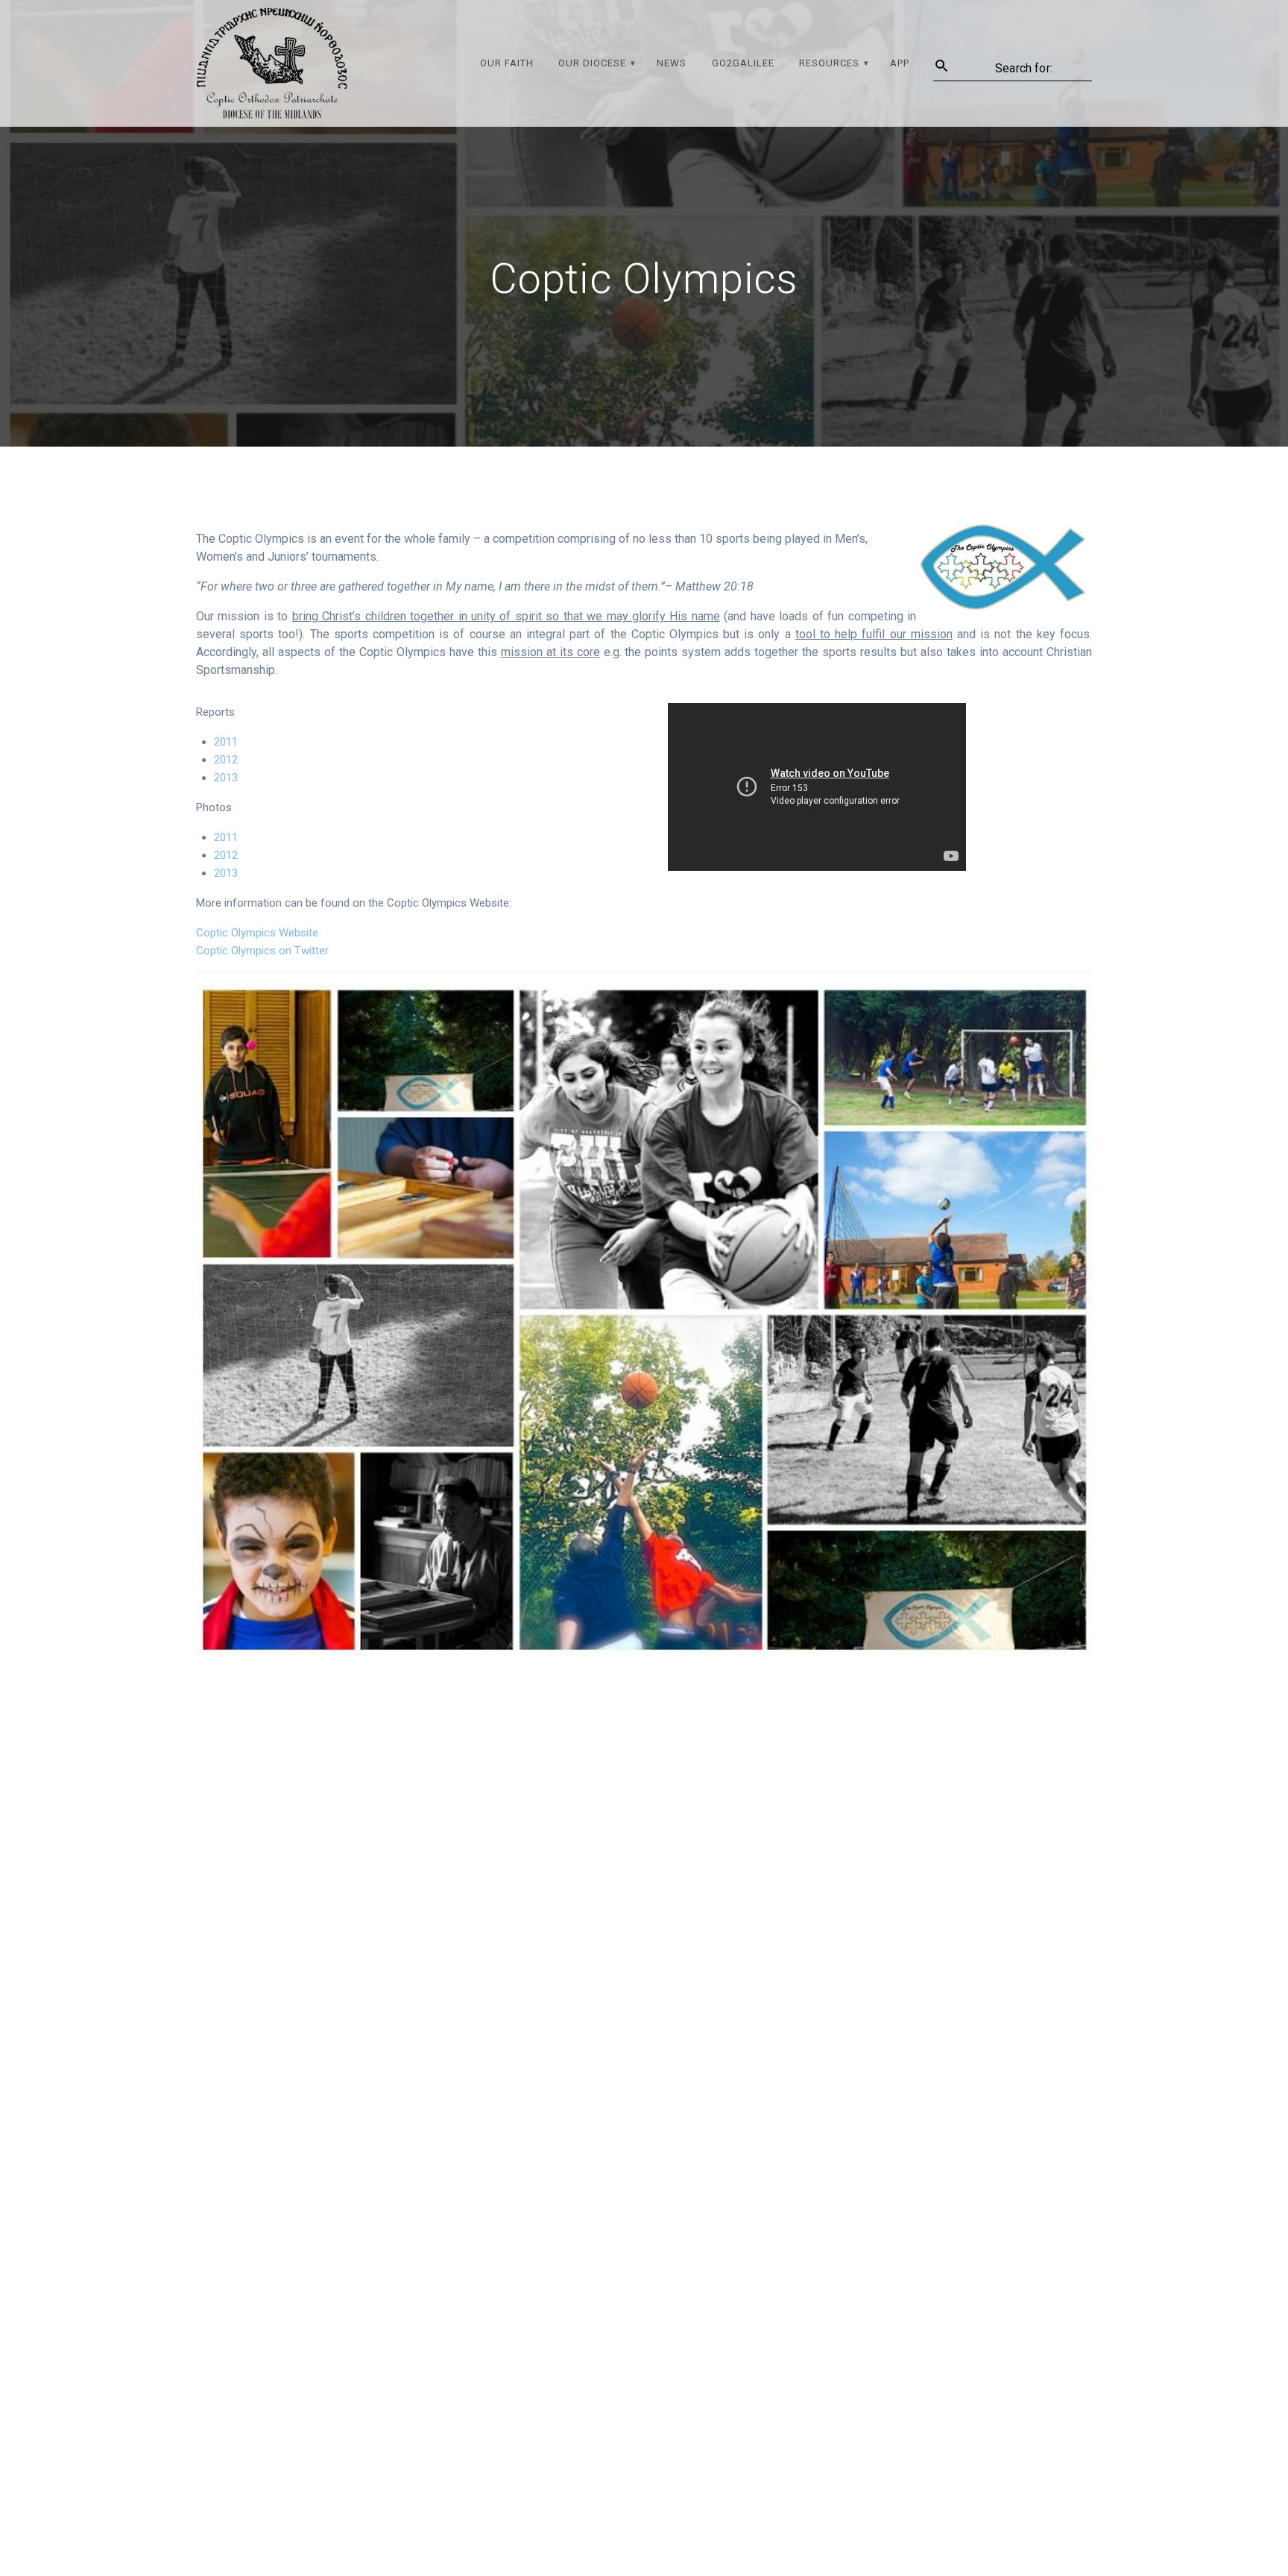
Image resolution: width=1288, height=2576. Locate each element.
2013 (226, 778)
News (672, 63)
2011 (226, 742)
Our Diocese (592, 63)
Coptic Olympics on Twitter (262, 951)
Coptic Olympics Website (257, 933)
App (900, 63)
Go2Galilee (743, 63)
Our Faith (507, 63)
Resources (829, 63)
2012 (226, 760)
